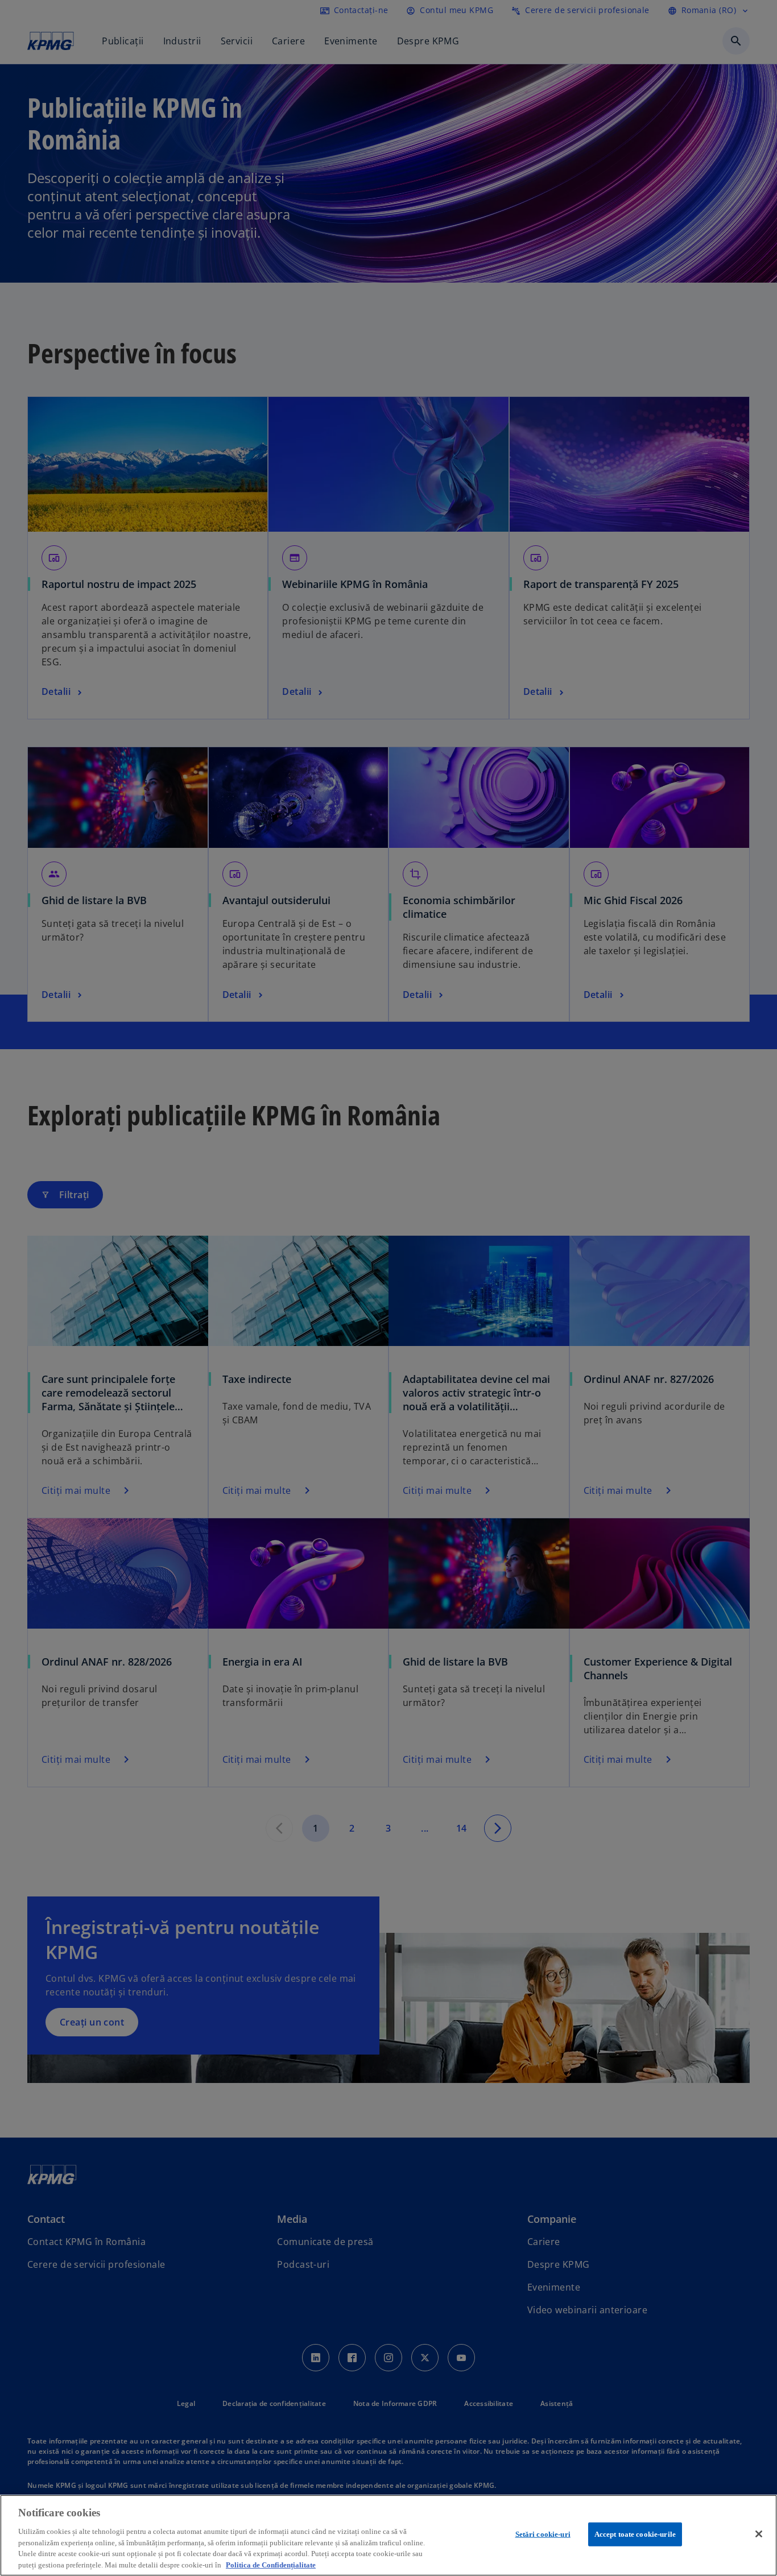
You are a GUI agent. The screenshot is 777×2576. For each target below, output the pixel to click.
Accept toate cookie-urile (635, 2534)
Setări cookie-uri (543, 2534)
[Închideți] (759, 2534)
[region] (388, 2535)
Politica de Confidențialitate (271, 2564)
